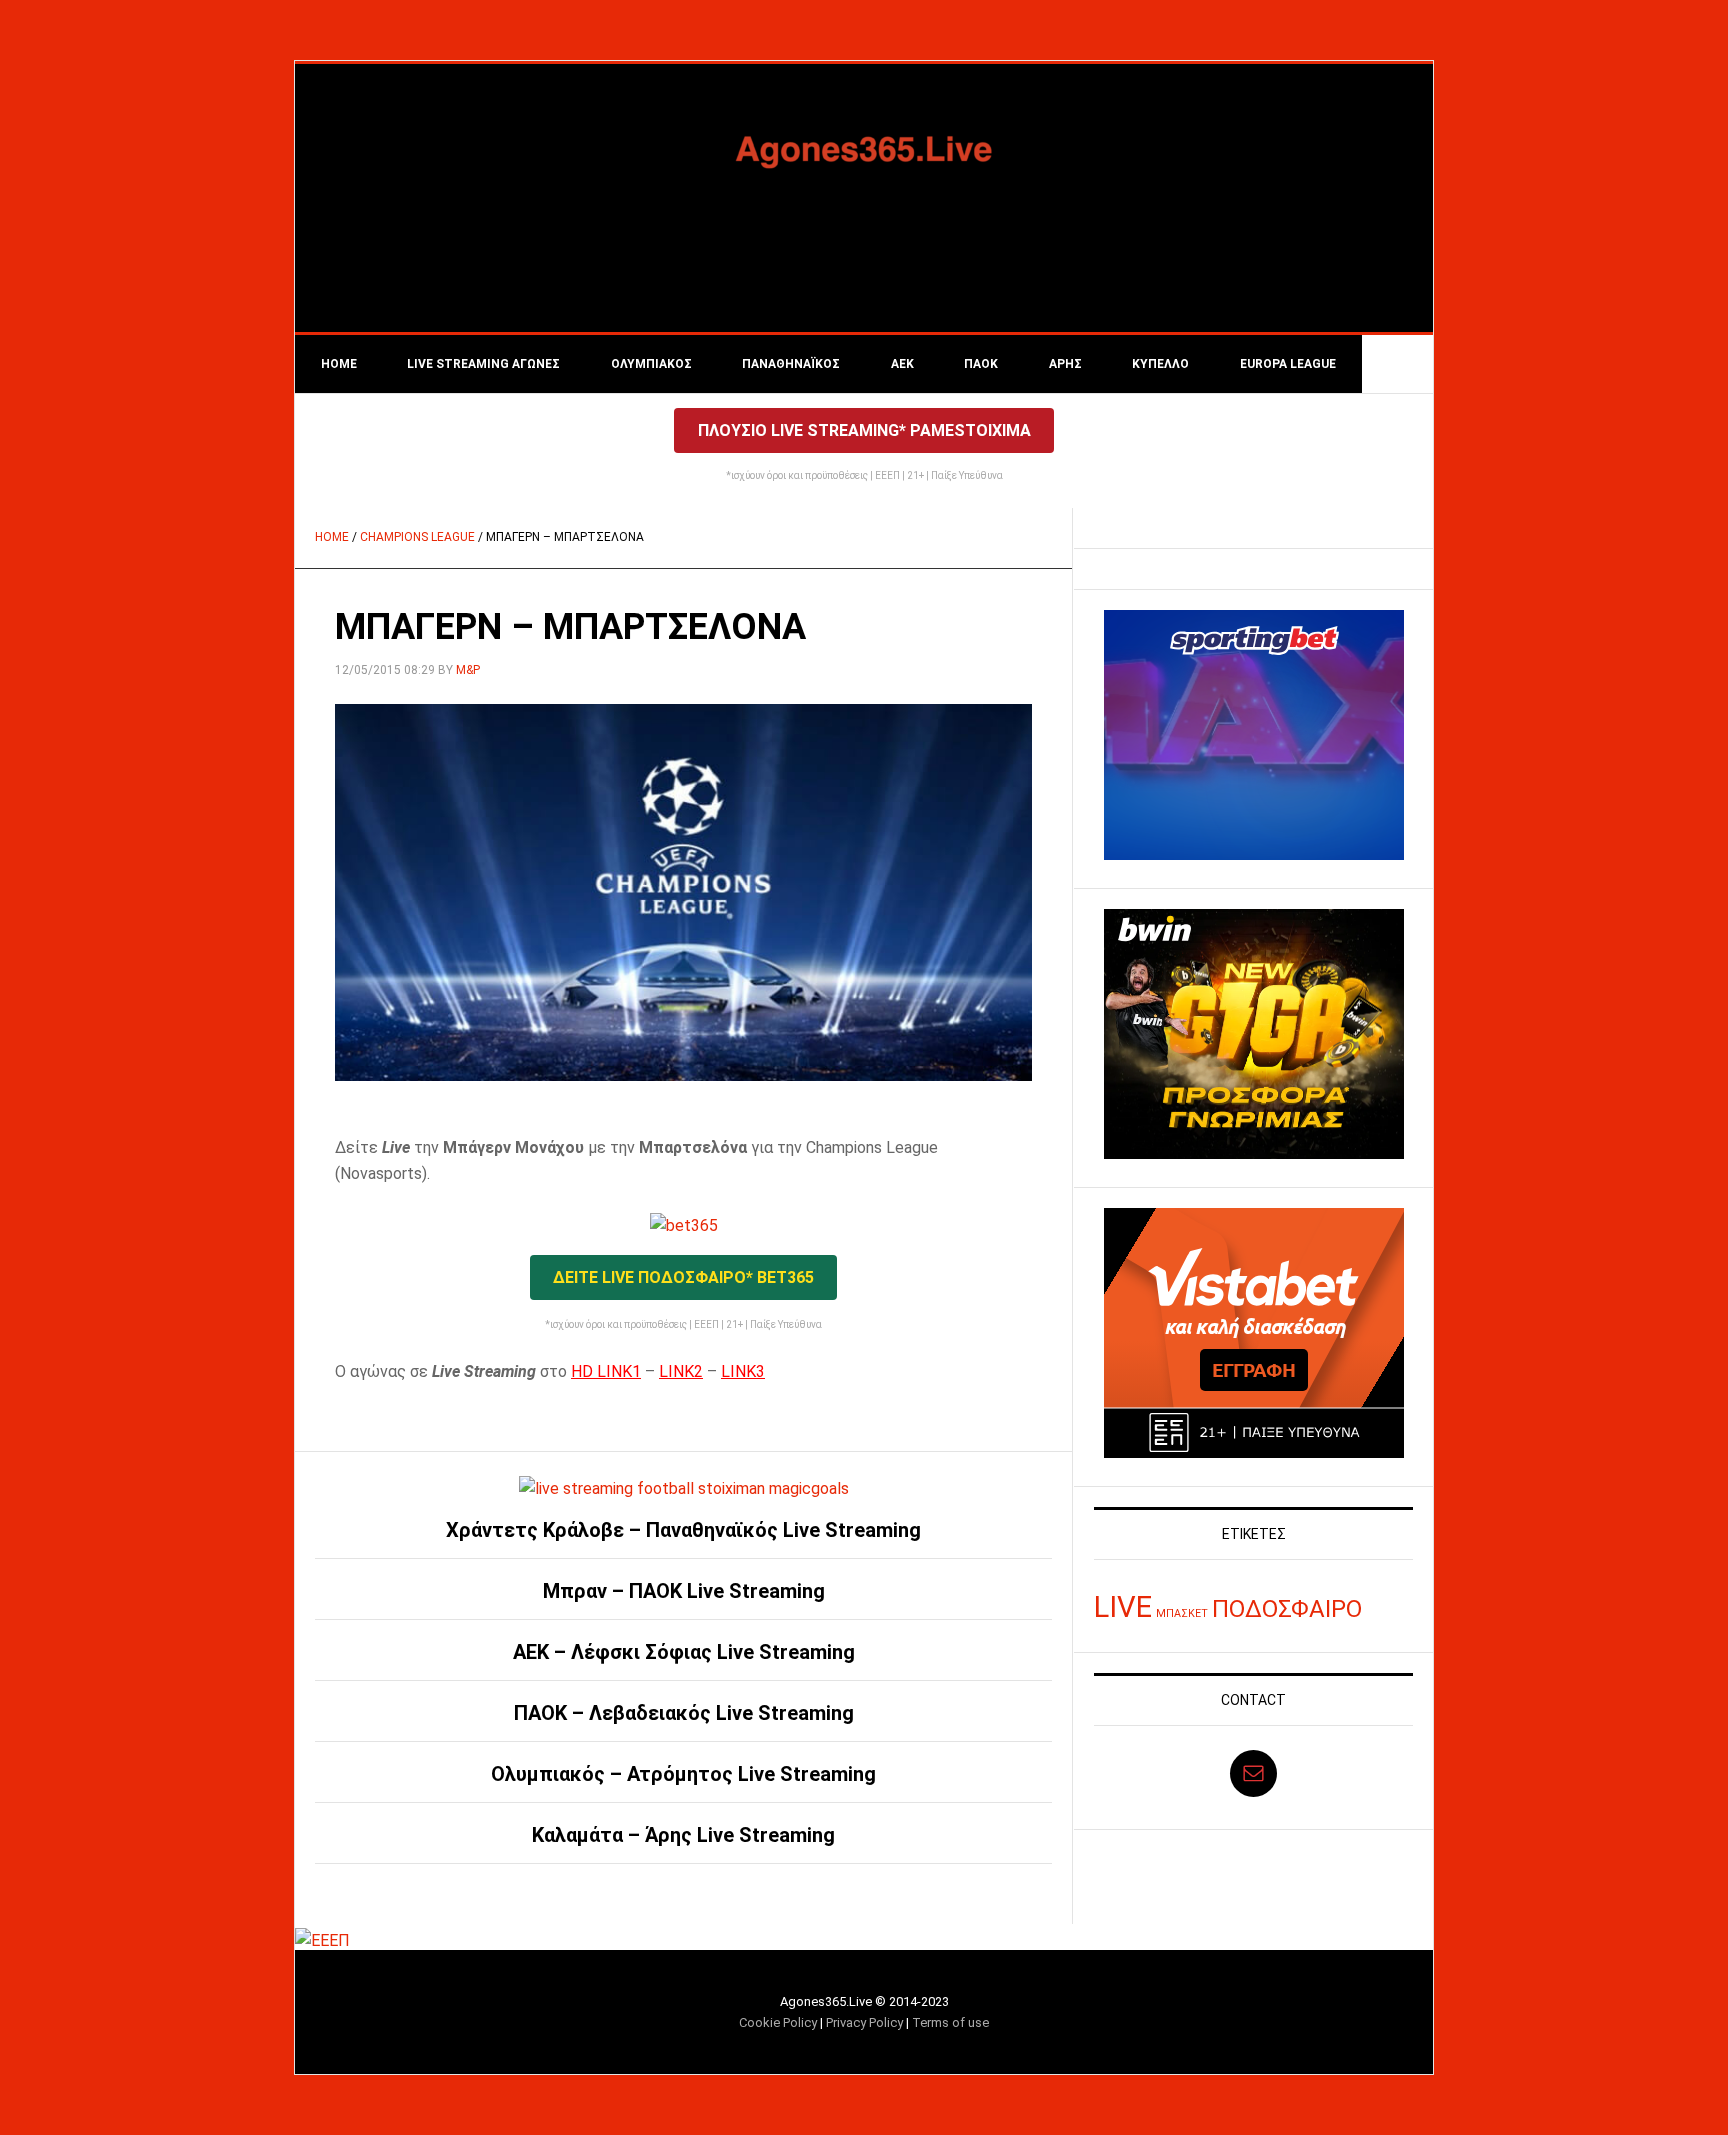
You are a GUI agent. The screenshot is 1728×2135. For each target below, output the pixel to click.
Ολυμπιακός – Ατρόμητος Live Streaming (683, 1774)
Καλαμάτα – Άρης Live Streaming (683, 1835)
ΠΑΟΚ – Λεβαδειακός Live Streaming (684, 1713)
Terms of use (950, 2022)
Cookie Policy (778, 2022)
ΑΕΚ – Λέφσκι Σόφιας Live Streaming (684, 1652)
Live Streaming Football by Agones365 (864, 149)
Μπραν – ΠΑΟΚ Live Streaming (684, 1591)
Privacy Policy (864, 2022)
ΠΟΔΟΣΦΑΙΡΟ (1287, 1609)
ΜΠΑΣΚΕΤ (1182, 1613)
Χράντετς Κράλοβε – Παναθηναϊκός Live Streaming (683, 1530)
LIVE (1123, 1607)
